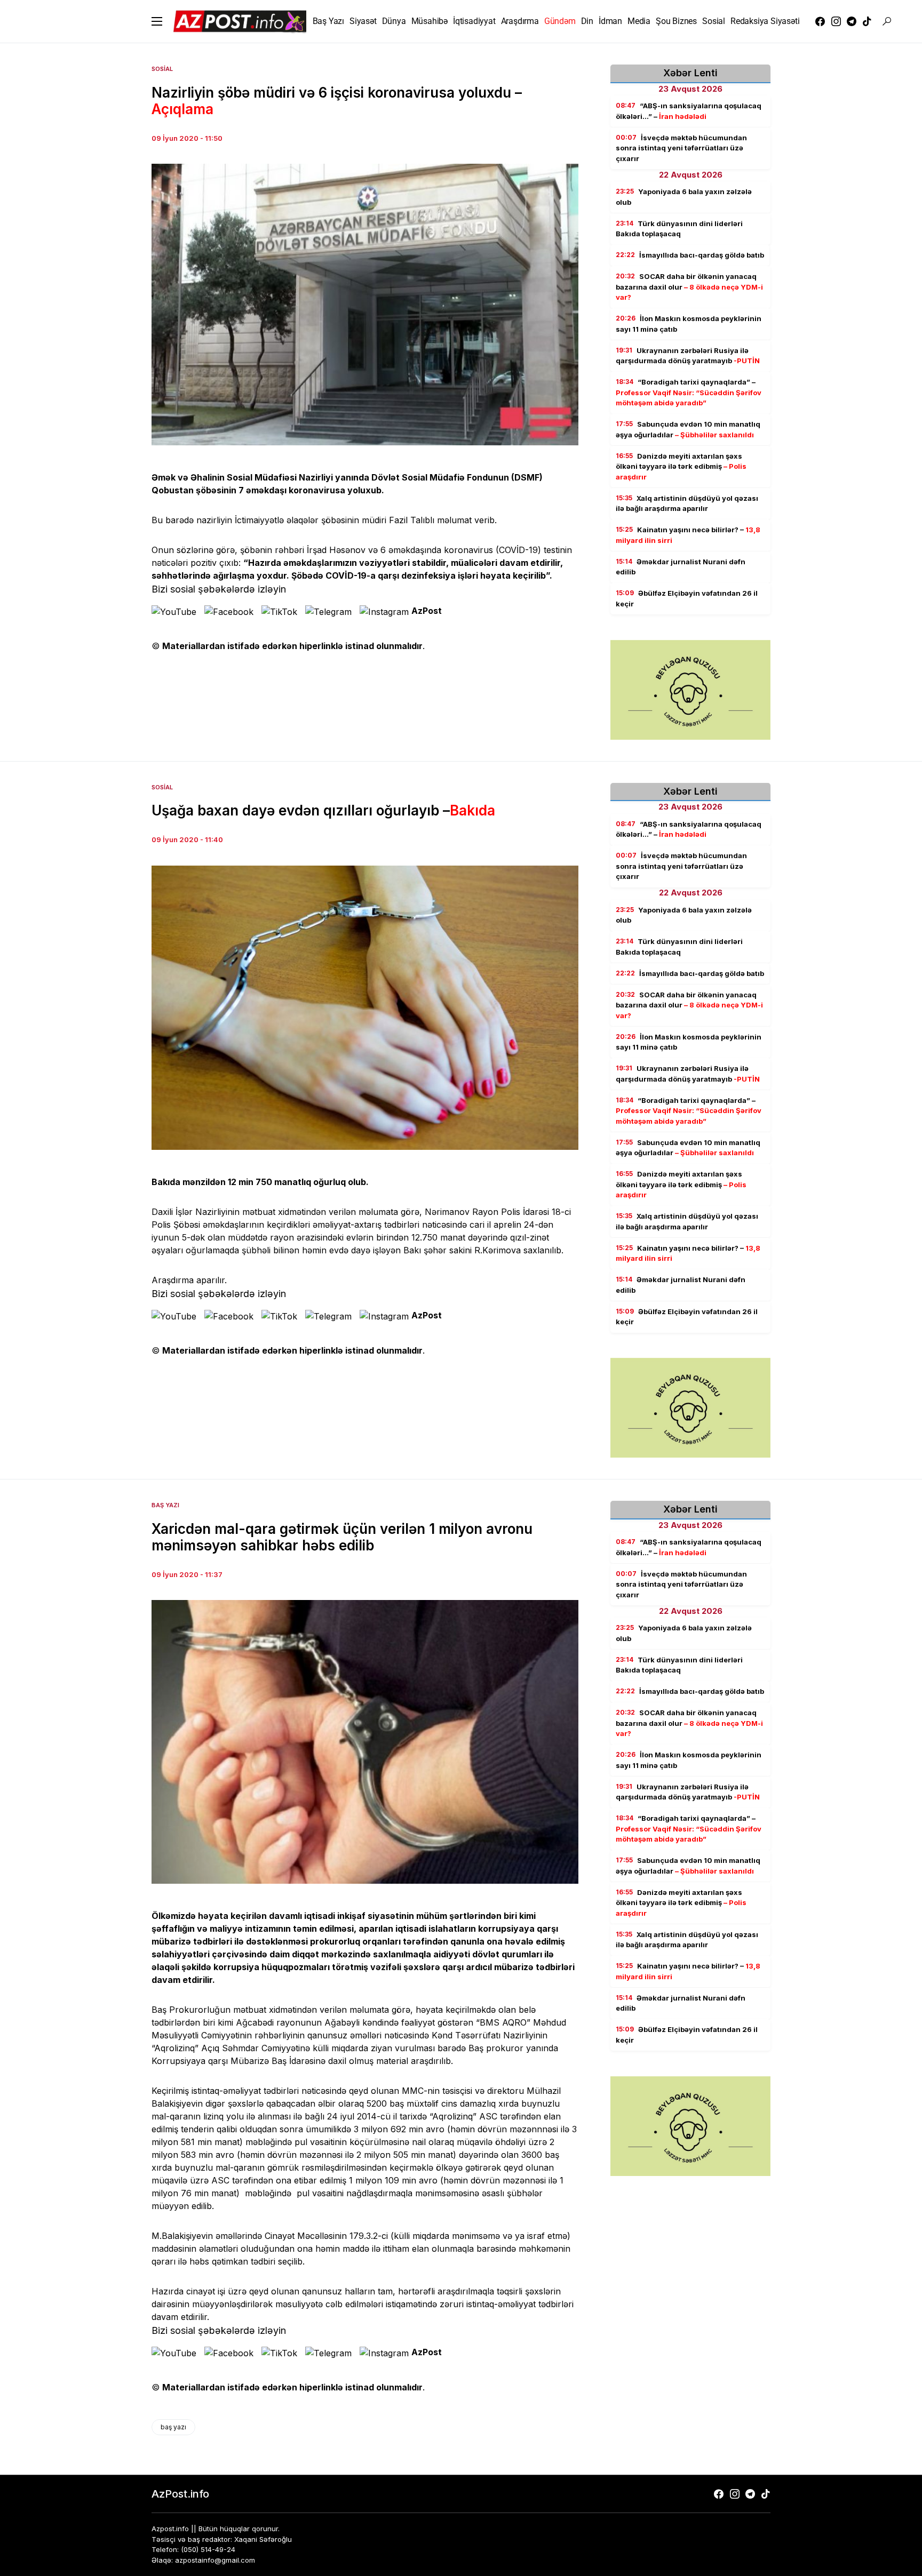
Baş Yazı (165, 1505)
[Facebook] (820, 21)
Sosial (162, 69)
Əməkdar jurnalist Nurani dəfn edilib (681, 567)
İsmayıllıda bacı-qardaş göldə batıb (690, 255)
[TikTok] (867, 21)
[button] (157, 21)
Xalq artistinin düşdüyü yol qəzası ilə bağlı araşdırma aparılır (687, 503)
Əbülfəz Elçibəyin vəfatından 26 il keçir (687, 598)
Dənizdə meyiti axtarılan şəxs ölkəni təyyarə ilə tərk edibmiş (681, 466)
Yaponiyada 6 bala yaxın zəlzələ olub (684, 197)
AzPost (427, 611)
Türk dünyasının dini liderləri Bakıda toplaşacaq (679, 229)
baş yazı (173, 2427)
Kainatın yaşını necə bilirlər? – (688, 535)
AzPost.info (180, 2494)
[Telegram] (852, 21)
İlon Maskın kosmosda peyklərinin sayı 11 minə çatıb (689, 324)
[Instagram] (836, 21)
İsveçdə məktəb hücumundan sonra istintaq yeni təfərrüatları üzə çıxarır (681, 148)
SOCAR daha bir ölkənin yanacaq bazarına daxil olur (689, 287)
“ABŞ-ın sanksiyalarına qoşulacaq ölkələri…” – (689, 111)
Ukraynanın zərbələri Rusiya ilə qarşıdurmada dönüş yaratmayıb (688, 356)
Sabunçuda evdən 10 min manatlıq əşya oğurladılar (688, 429)
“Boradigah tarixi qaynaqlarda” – (689, 392)
